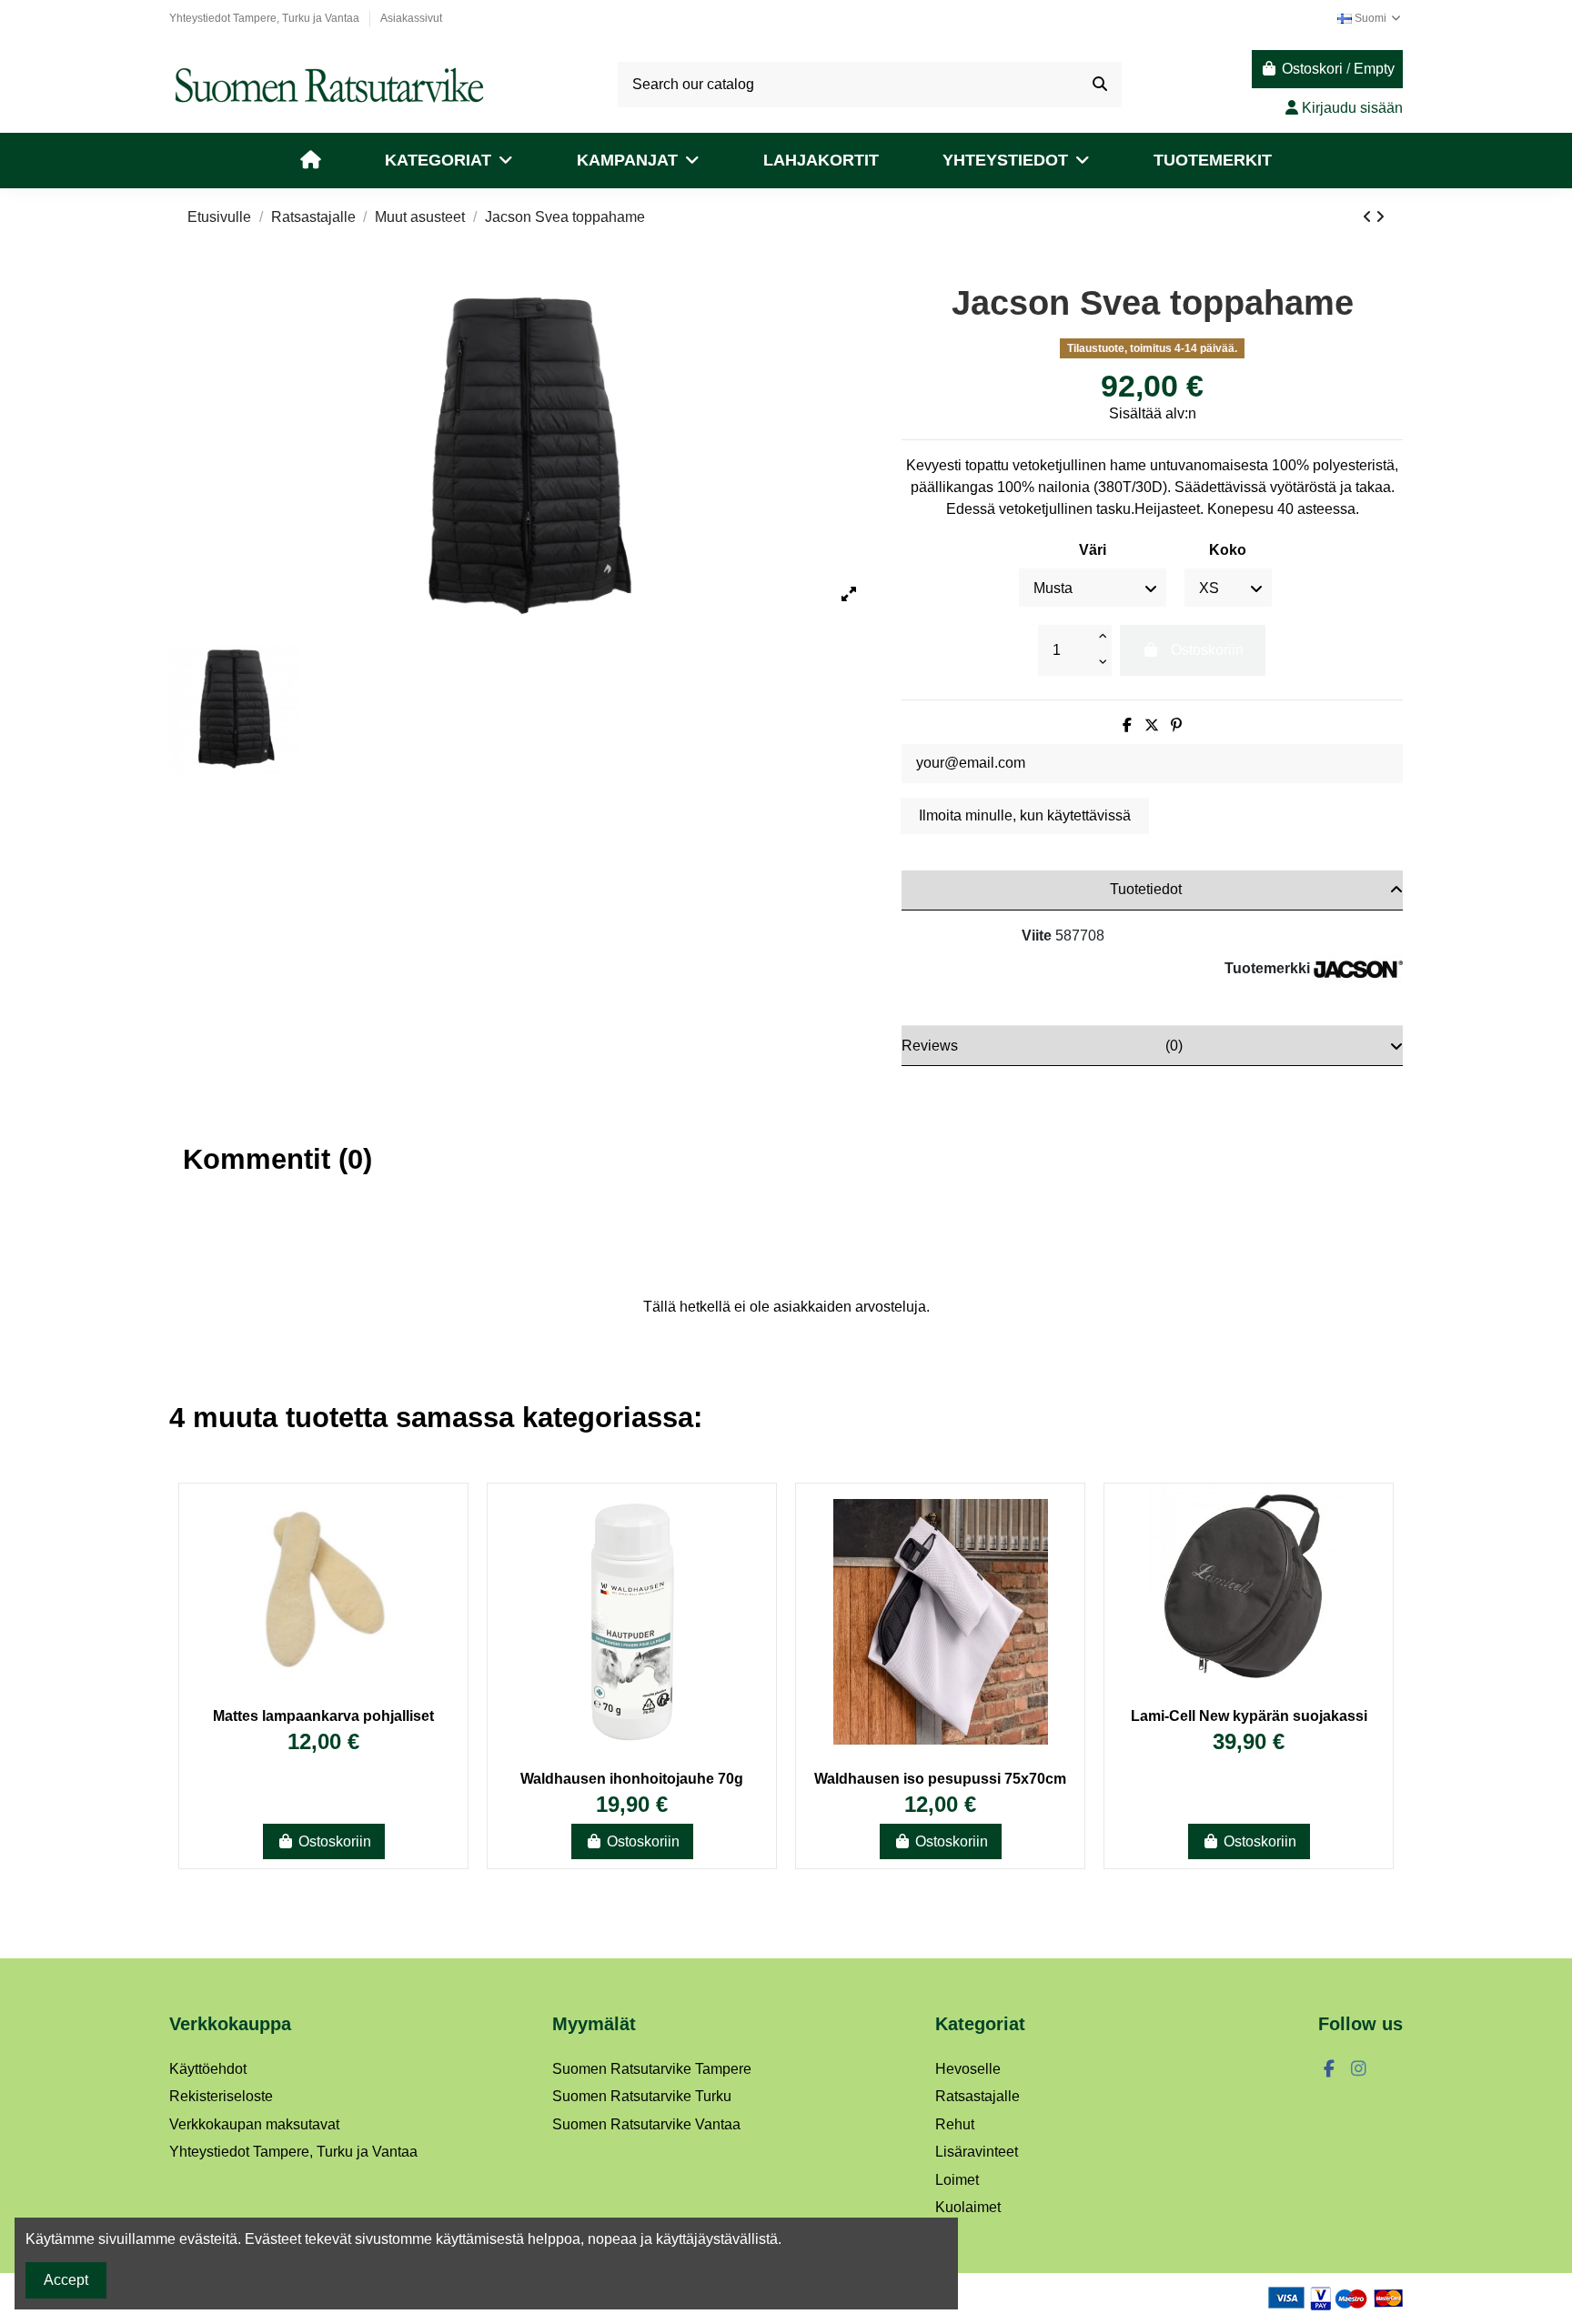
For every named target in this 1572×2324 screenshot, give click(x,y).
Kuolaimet (968, 2207)
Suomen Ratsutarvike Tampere (652, 2069)
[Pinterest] (1176, 725)
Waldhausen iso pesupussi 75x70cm (940, 1779)
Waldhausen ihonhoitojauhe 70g (632, 1779)
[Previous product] (1369, 217)
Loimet (957, 2180)
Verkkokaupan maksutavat (254, 2124)
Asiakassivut (411, 18)
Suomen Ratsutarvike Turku (642, 2096)
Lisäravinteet (977, 2152)
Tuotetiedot (1146, 889)
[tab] (1152, 890)
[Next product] (1380, 217)
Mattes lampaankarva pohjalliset (323, 1716)
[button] (449, 161)
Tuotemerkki (1267, 968)
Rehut (955, 2124)
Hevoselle (968, 2069)
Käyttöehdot (208, 2069)
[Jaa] (1127, 725)
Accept (66, 2280)
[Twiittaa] (1152, 725)
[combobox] (870, 85)
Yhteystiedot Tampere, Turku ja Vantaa (266, 18)
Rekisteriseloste (221, 2096)
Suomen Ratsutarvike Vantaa (646, 2124)
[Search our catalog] (1100, 85)
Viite (1037, 936)
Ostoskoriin (335, 1841)
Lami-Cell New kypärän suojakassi (1249, 1716)
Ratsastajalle (977, 2096)
